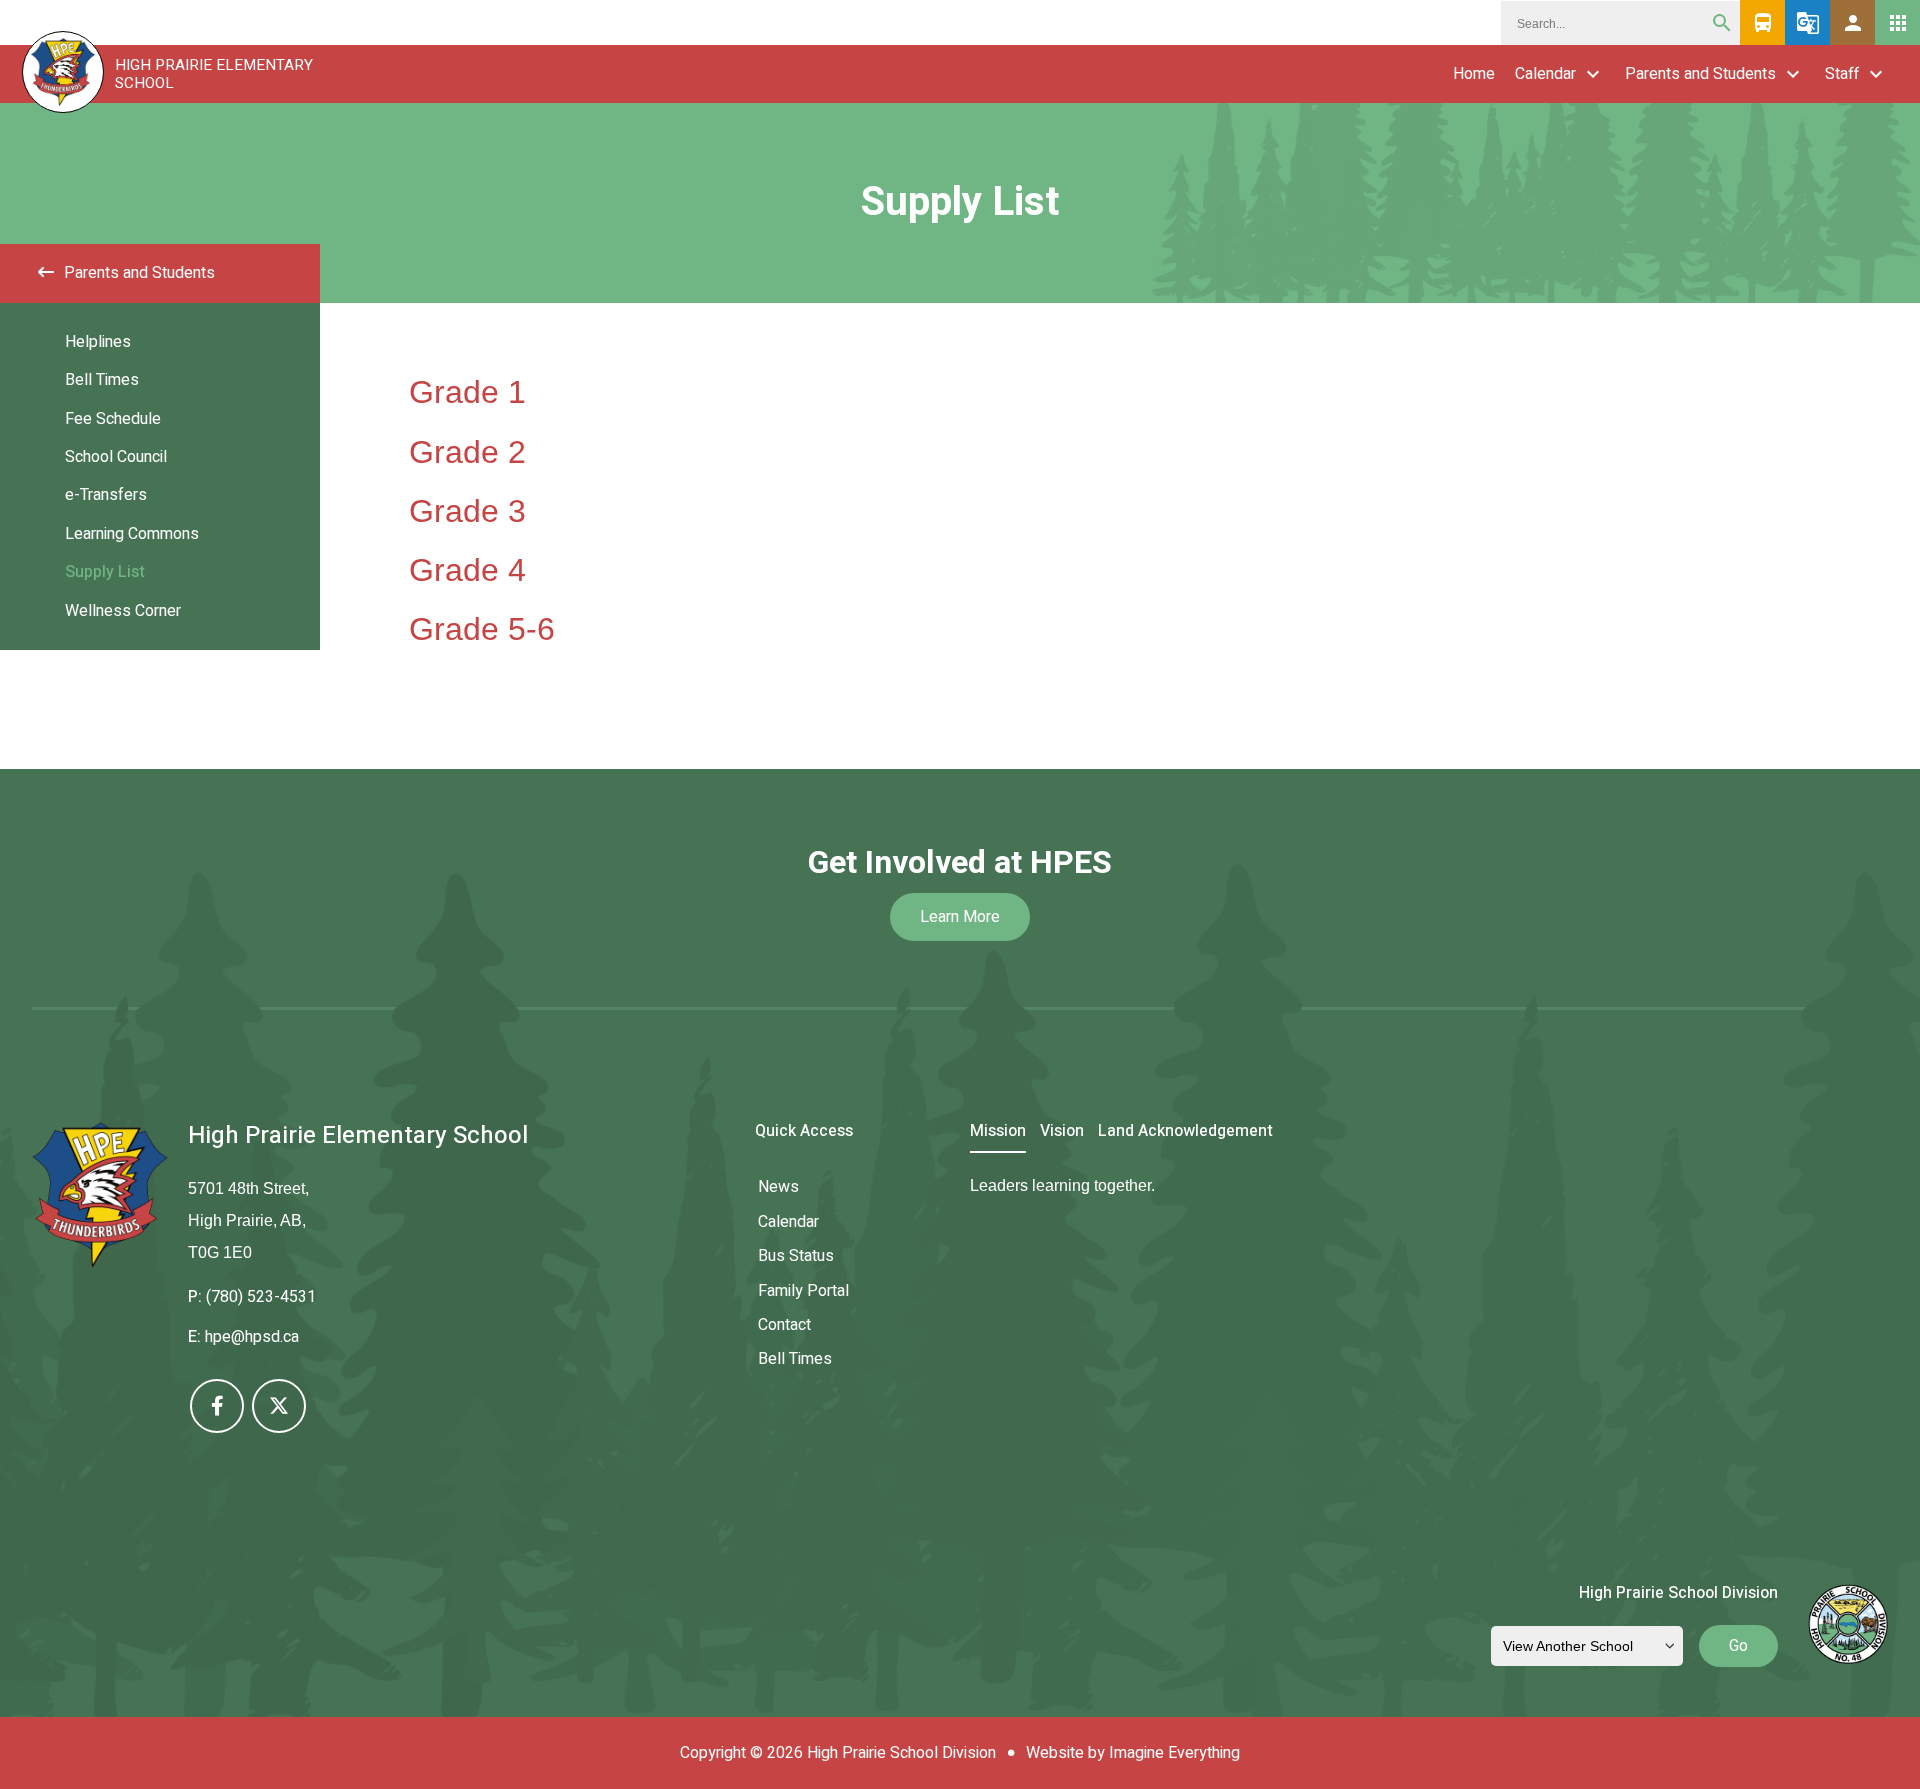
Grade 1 (467, 392)
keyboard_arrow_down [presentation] (1593, 74)
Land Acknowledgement (1185, 1132)
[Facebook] (217, 1406)
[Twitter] (279, 1406)
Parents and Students (1700, 74)
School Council (116, 457)
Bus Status (796, 1256)
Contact (784, 1325)
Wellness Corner (123, 611)
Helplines (98, 342)
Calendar (1545, 74)
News (778, 1187)
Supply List (105, 572)
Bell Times (102, 380)
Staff (1842, 74)
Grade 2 (467, 452)
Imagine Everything (1174, 1753)
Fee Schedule (113, 419)
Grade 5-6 (482, 629)
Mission (998, 1132)
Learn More (960, 917)
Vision (1062, 1132)
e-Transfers (106, 495)
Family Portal (803, 1291)
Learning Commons (132, 534)
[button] (1852, 22)
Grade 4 (467, 570)
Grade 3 (467, 511)
